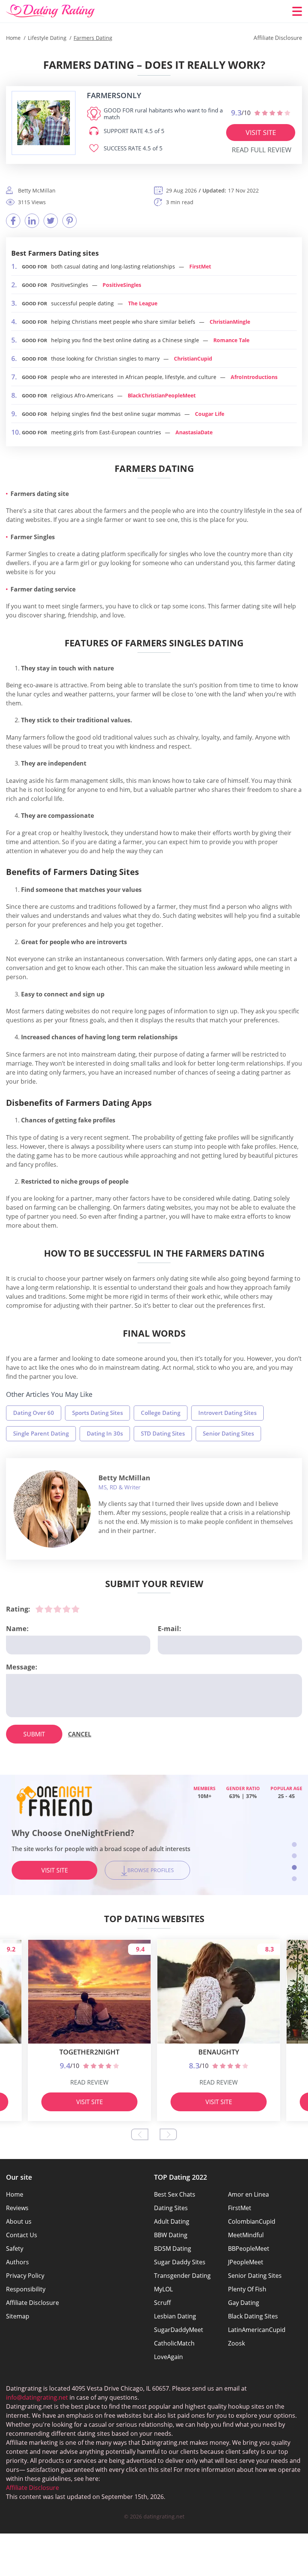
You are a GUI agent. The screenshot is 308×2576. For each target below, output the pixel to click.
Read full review (262, 150)
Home (15, 2194)
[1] (39, 1609)
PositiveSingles (122, 285)
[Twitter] (51, 221)
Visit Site (261, 132)
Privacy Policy (25, 2276)
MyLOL (163, 2289)
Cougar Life (210, 414)
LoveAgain (168, 2357)
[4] (66, 1609)
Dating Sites (171, 2208)
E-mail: (169, 1628)
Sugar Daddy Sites (180, 2262)
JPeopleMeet (246, 2262)
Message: (22, 1667)
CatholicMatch (174, 2343)
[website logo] (44, 123)
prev (140, 2134)
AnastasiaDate (194, 432)
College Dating (161, 1413)
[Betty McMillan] (52, 1509)
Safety (15, 2249)
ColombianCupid (252, 2221)
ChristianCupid (193, 359)
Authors (17, 2262)
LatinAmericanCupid (257, 2330)
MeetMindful (246, 2235)
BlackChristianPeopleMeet (162, 395)
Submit (34, 1734)
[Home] (51, 11)
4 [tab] (294, 1879)
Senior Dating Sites (228, 1433)
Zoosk (236, 2343)
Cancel (80, 1734)
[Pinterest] (69, 221)
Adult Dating (172, 2221)
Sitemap (18, 2316)
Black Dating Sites (253, 2316)
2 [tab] (294, 1856)
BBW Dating (171, 2235)
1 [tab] (294, 1844)
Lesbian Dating (175, 2316)
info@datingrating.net (37, 2397)
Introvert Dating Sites (227, 1413)
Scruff (162, 2303)
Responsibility (26, 2289)
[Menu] (297, 11)
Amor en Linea (248, 2194)
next (168, 2134)
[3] (57, 1609)
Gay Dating (244, 2303)
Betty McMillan (124, 1478)
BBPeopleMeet (249, 2249)
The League (143, 303)
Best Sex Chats (175, 2194)
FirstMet (200, 266)
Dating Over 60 (34, 1413)
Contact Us (22, 2235)
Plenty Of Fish (247, 2289)
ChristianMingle (230, 322)
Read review (89, 2082)
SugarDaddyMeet (179, 2330)
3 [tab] (294, 1867)
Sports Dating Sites (97, 1413)
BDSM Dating (173, 2249)
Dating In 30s (105, 1433)
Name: (17, 1628)
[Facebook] (13, 221)
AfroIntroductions (254, 377)
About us (19, 2221)
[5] (75, 1609)
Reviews (17, 2208)
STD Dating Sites (163, 1433)
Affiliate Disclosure (32, 2303)
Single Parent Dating (41, 1433)
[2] (48, 1609)
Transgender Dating (182, 2276)
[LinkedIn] (32, 221)
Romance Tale (231, 340)
